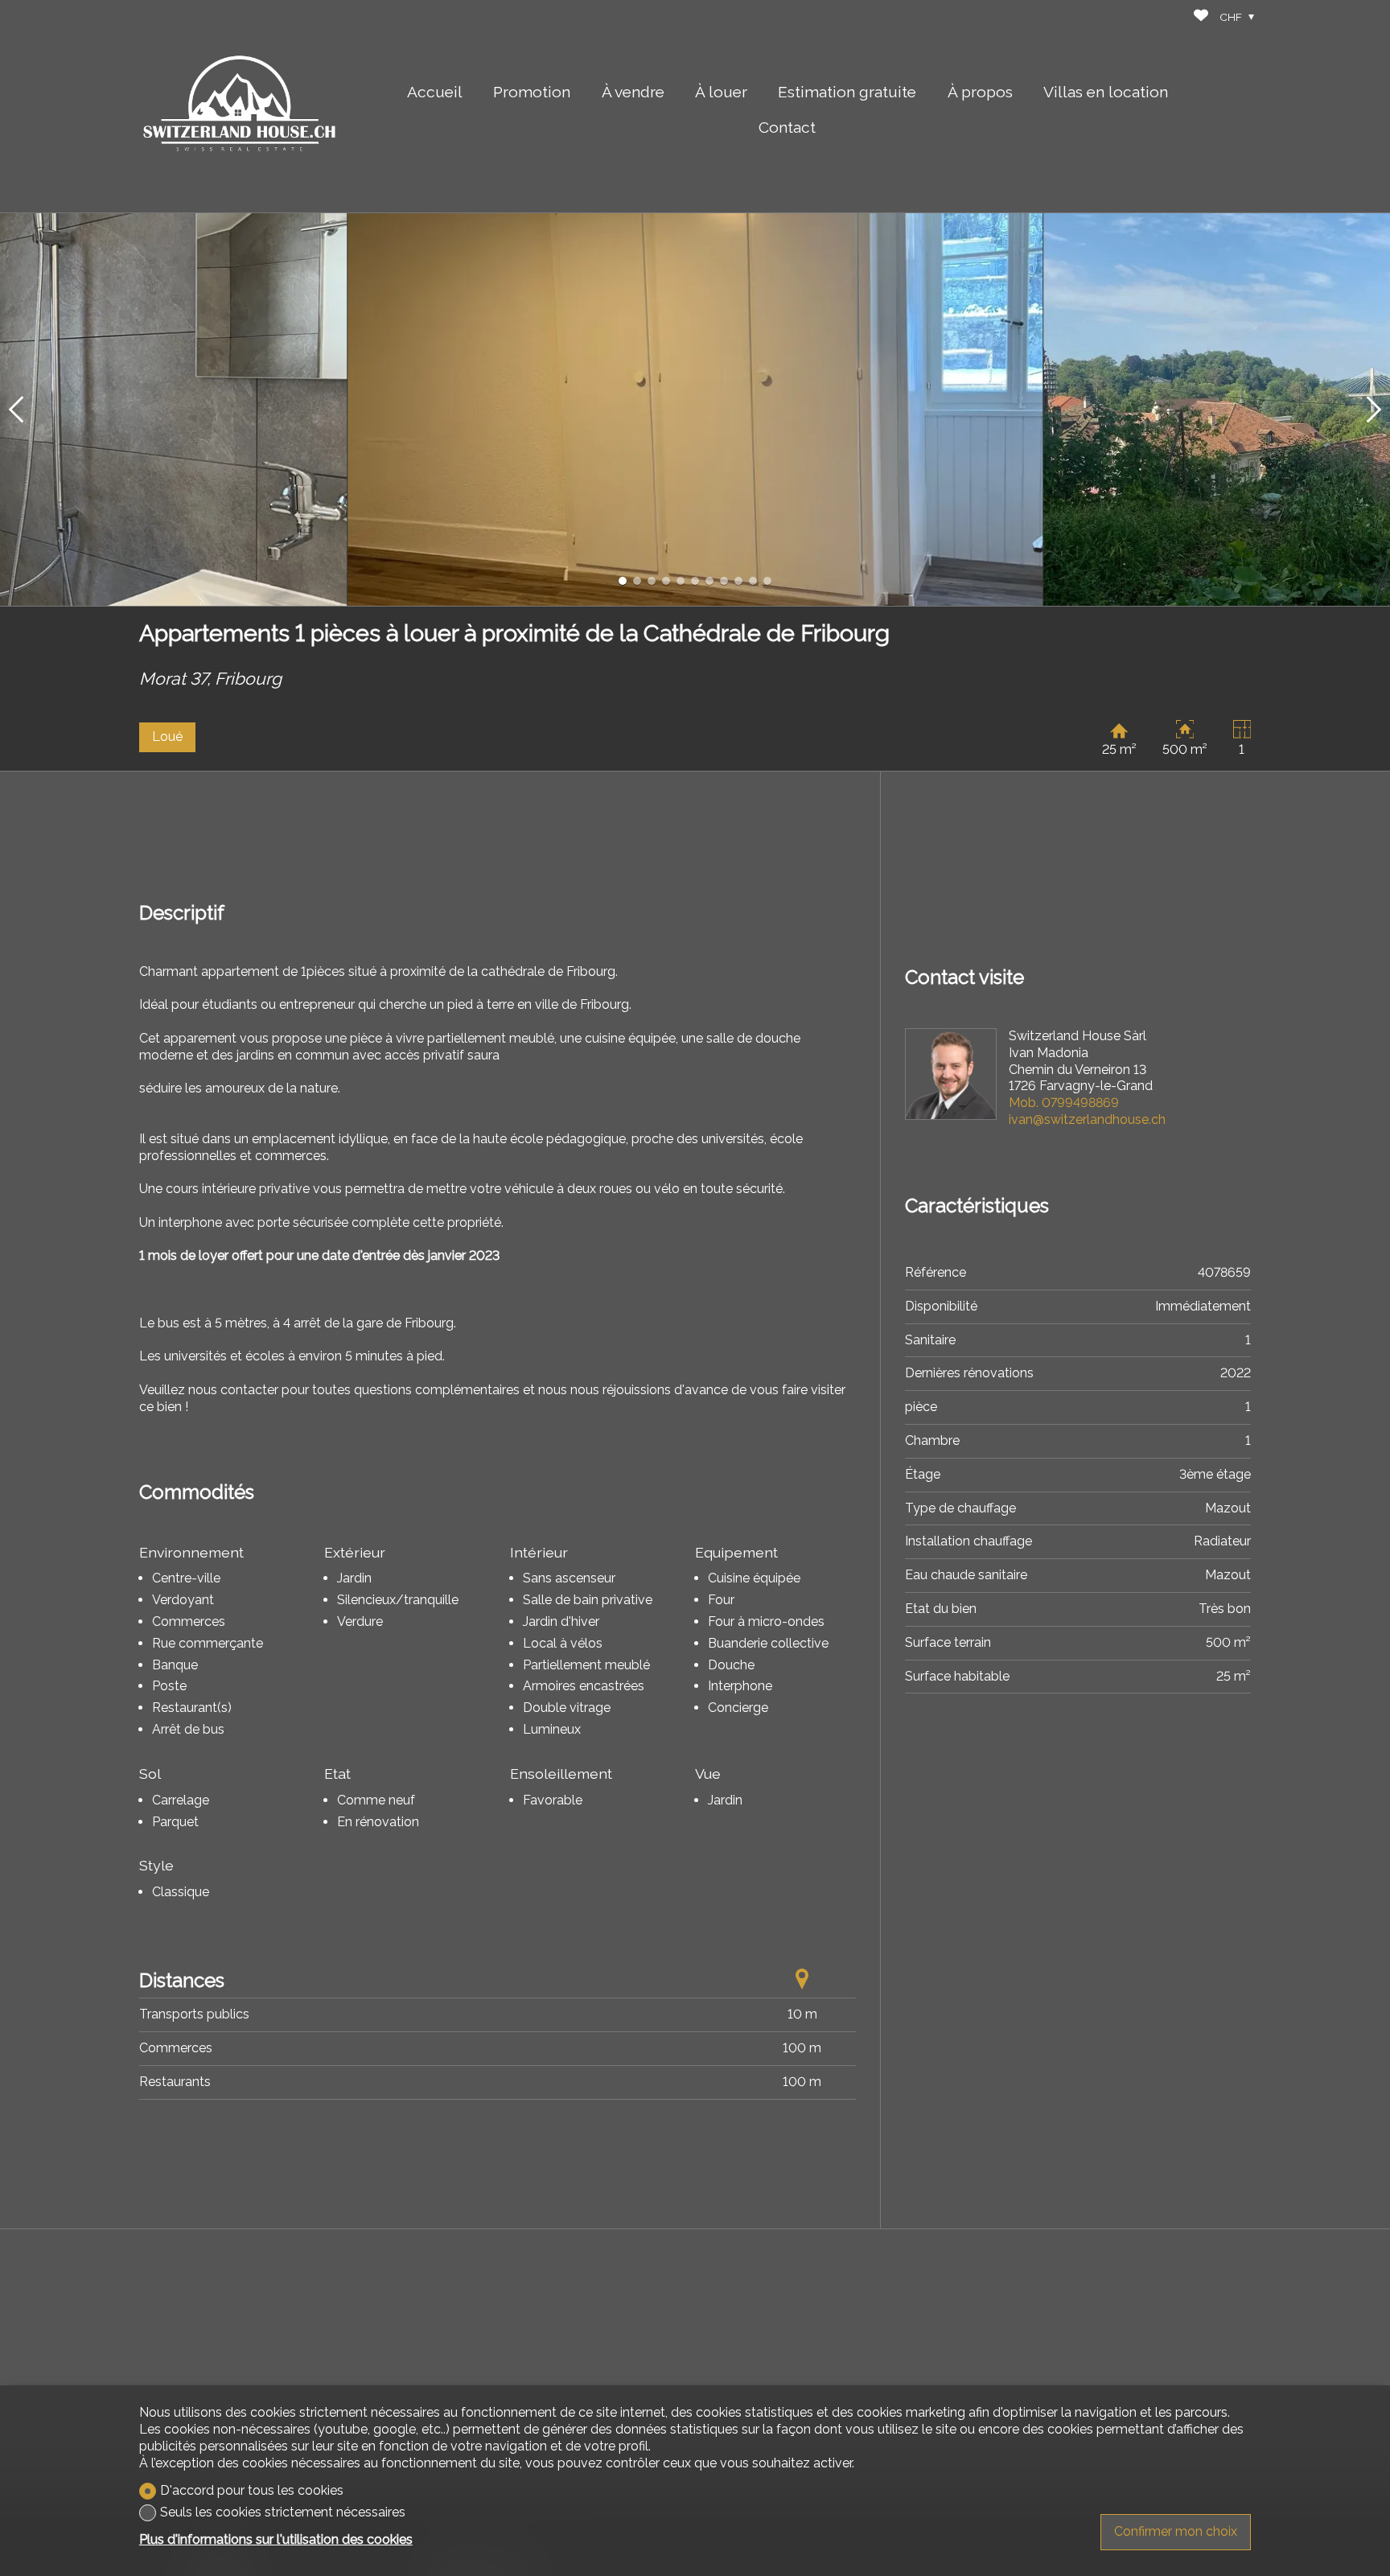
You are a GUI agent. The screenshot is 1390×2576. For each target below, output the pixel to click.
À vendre (633, 92)
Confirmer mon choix (1176, 2531)
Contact (787, 127)
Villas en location (1106, 92)
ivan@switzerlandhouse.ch (1087, 1119)
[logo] (240, 106)
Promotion (532, 92)
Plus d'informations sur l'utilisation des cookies (276, 2539)
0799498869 (1064, 1103)
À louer (721, 92)
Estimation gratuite (847, 92)
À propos (980, 92)
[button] (16, 409)
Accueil (435, 92)
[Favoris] (1201, 17)
